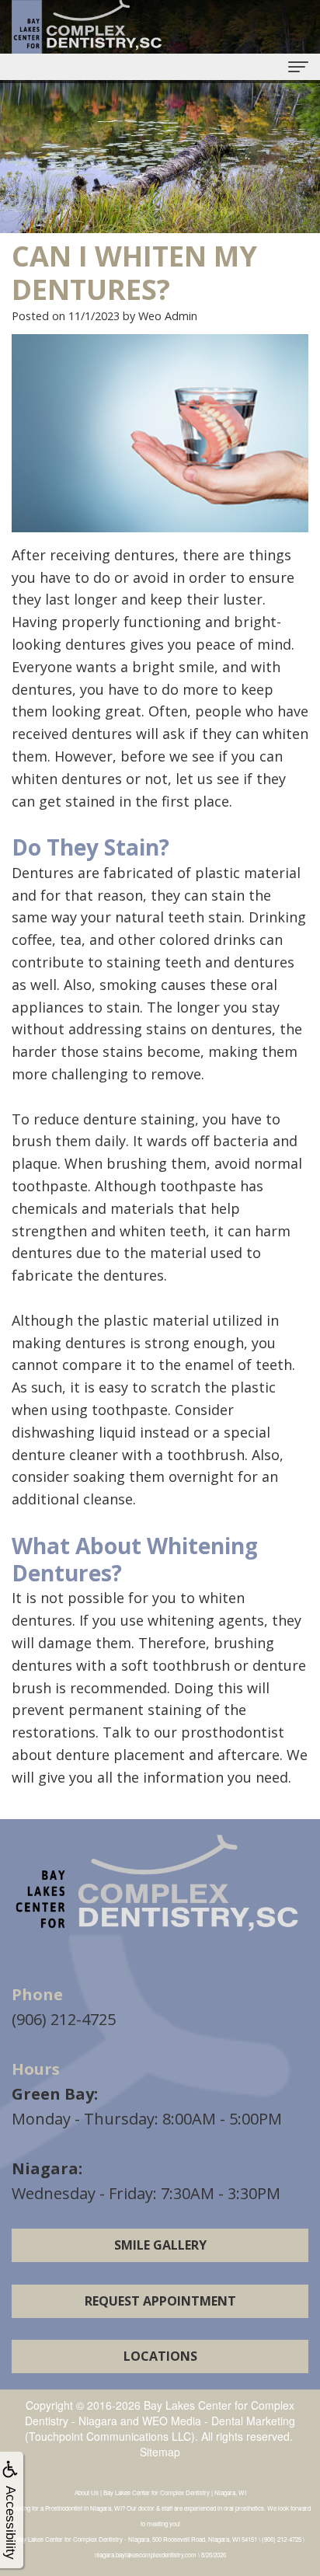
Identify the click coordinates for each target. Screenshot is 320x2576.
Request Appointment (160, 2301)
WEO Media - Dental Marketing (219, 2421)
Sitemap (160, 2452)
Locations (160, 2356)
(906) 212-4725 (64, 2019)
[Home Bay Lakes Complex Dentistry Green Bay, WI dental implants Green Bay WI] (160, 1886)
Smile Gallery (160, 2245)
